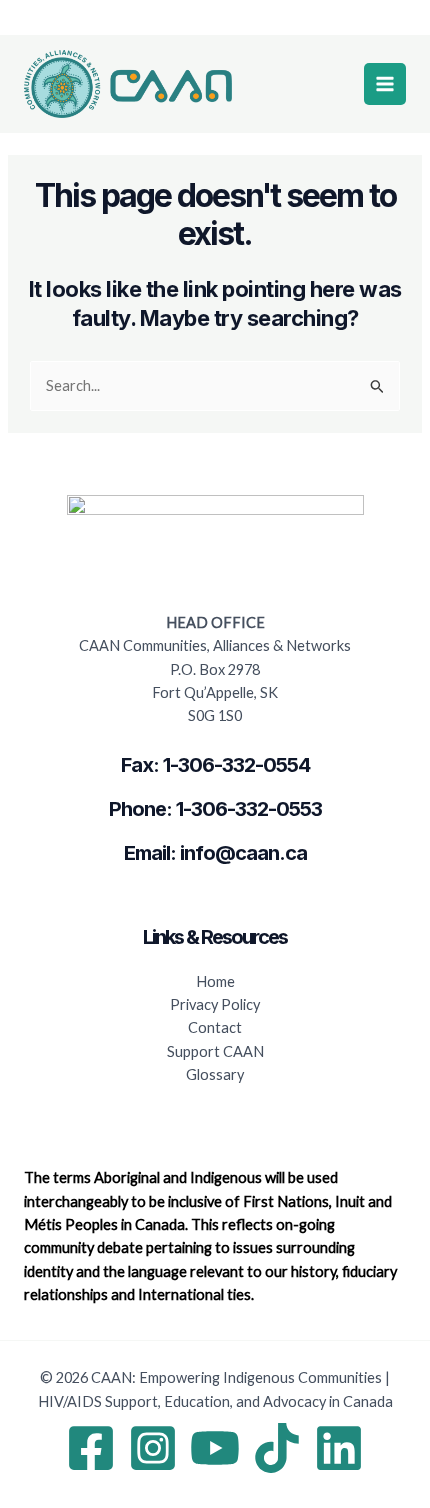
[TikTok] (277, 1448)
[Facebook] (91, 1448)
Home (215, 981)
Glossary (215, 1074)
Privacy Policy (215, 1004)
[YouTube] (215, 1448)
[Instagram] (153, 1448)
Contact (215, 1027)
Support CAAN (215, 1051)
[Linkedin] (339, 1448)
